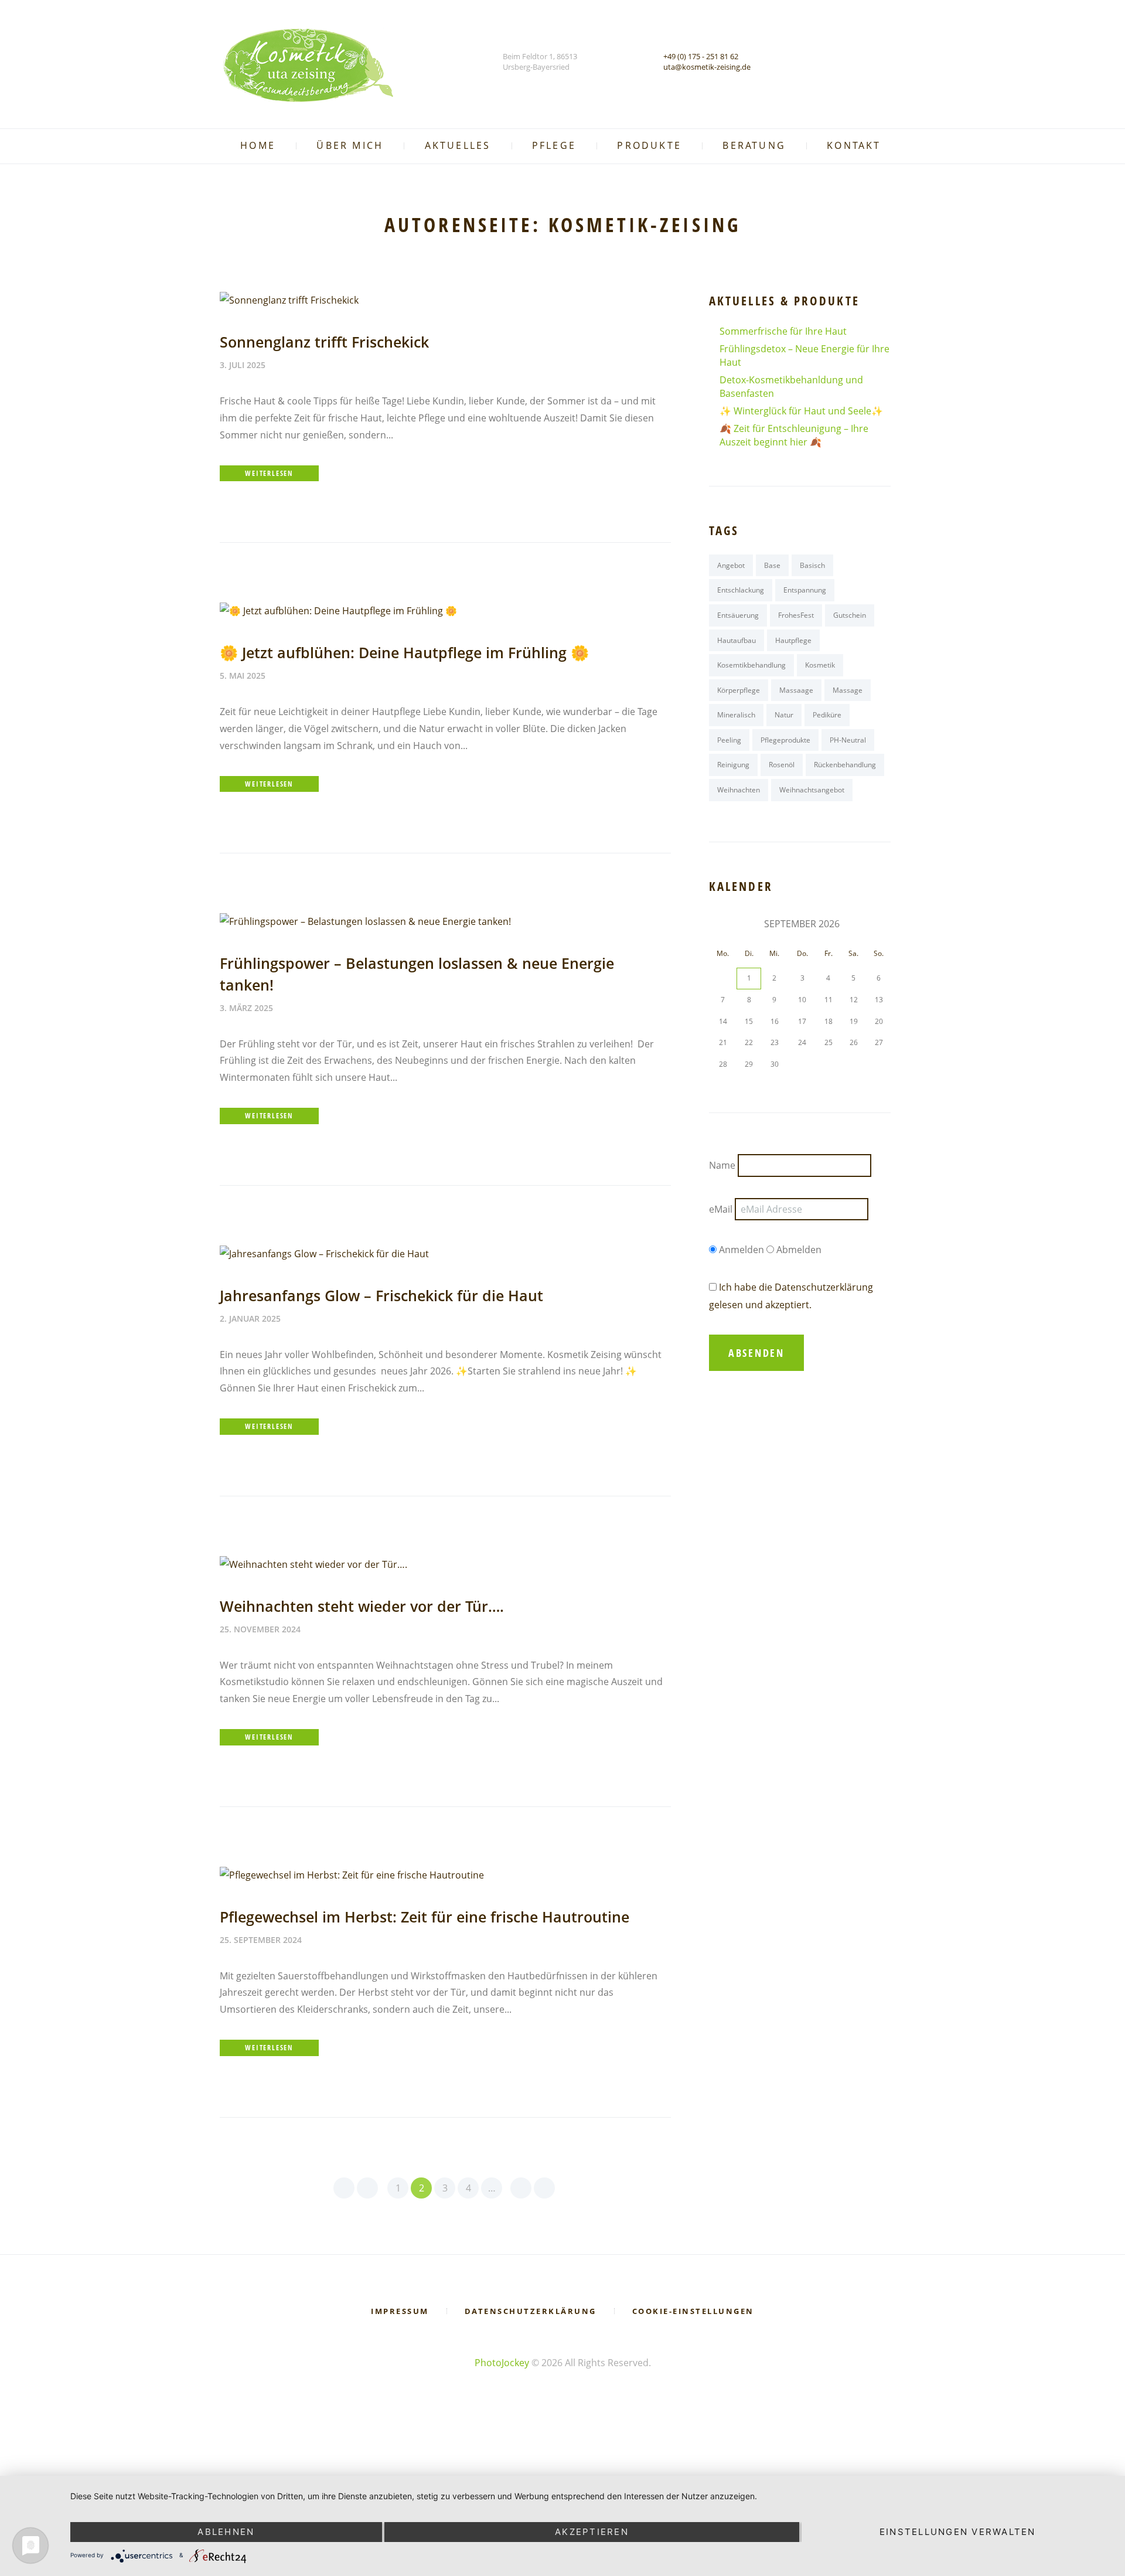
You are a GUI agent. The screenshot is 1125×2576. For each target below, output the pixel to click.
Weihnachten (739, 790)
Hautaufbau (737, 640)
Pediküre (827, 715)
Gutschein (850, 615)
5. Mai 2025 (243, 676)
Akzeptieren (592, 2532)
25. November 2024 (260, 1629)
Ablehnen (226, 2532)
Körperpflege (739, 690)
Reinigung (733, 765)
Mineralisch (736, 715)
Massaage (796, 690)
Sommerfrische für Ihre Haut (783, 331)
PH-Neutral (848, 740)
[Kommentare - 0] (292, 365)
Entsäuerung (738, 615)
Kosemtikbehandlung (751, 665)
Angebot (731, 565)
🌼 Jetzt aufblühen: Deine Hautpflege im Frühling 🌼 (404, 652)
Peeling (729, 740)
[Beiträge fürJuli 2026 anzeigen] (723, 924)
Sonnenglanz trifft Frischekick (324, 342)
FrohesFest (796, 615)
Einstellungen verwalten (958, 2532)
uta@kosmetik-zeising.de (707, 67)
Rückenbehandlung (845, 765)
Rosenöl (782, 765)
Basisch (812, 565)
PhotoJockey (502, 2363)
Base (772, 565)
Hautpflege (793, 640)
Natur (784, 715)
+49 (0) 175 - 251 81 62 (701, 56)
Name (722, 1166)
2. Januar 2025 (250, 1318)
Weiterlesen (269, 473)
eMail (721, 1209)
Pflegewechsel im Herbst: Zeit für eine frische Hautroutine (425, 1917)
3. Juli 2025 (243, 365)
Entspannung (805, 590)
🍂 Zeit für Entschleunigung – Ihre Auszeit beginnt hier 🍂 (794, 435)
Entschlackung (741, 590)
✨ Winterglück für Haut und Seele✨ (801, 411)
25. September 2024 (261, 1940)
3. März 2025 (246, 1008)
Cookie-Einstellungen (693, 2311)
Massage (848, 690)
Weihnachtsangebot (812, 790)
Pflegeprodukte (785, 740)
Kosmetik (820, 665)
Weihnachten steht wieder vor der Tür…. (362, 1606)
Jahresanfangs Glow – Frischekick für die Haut (381, 1295)
